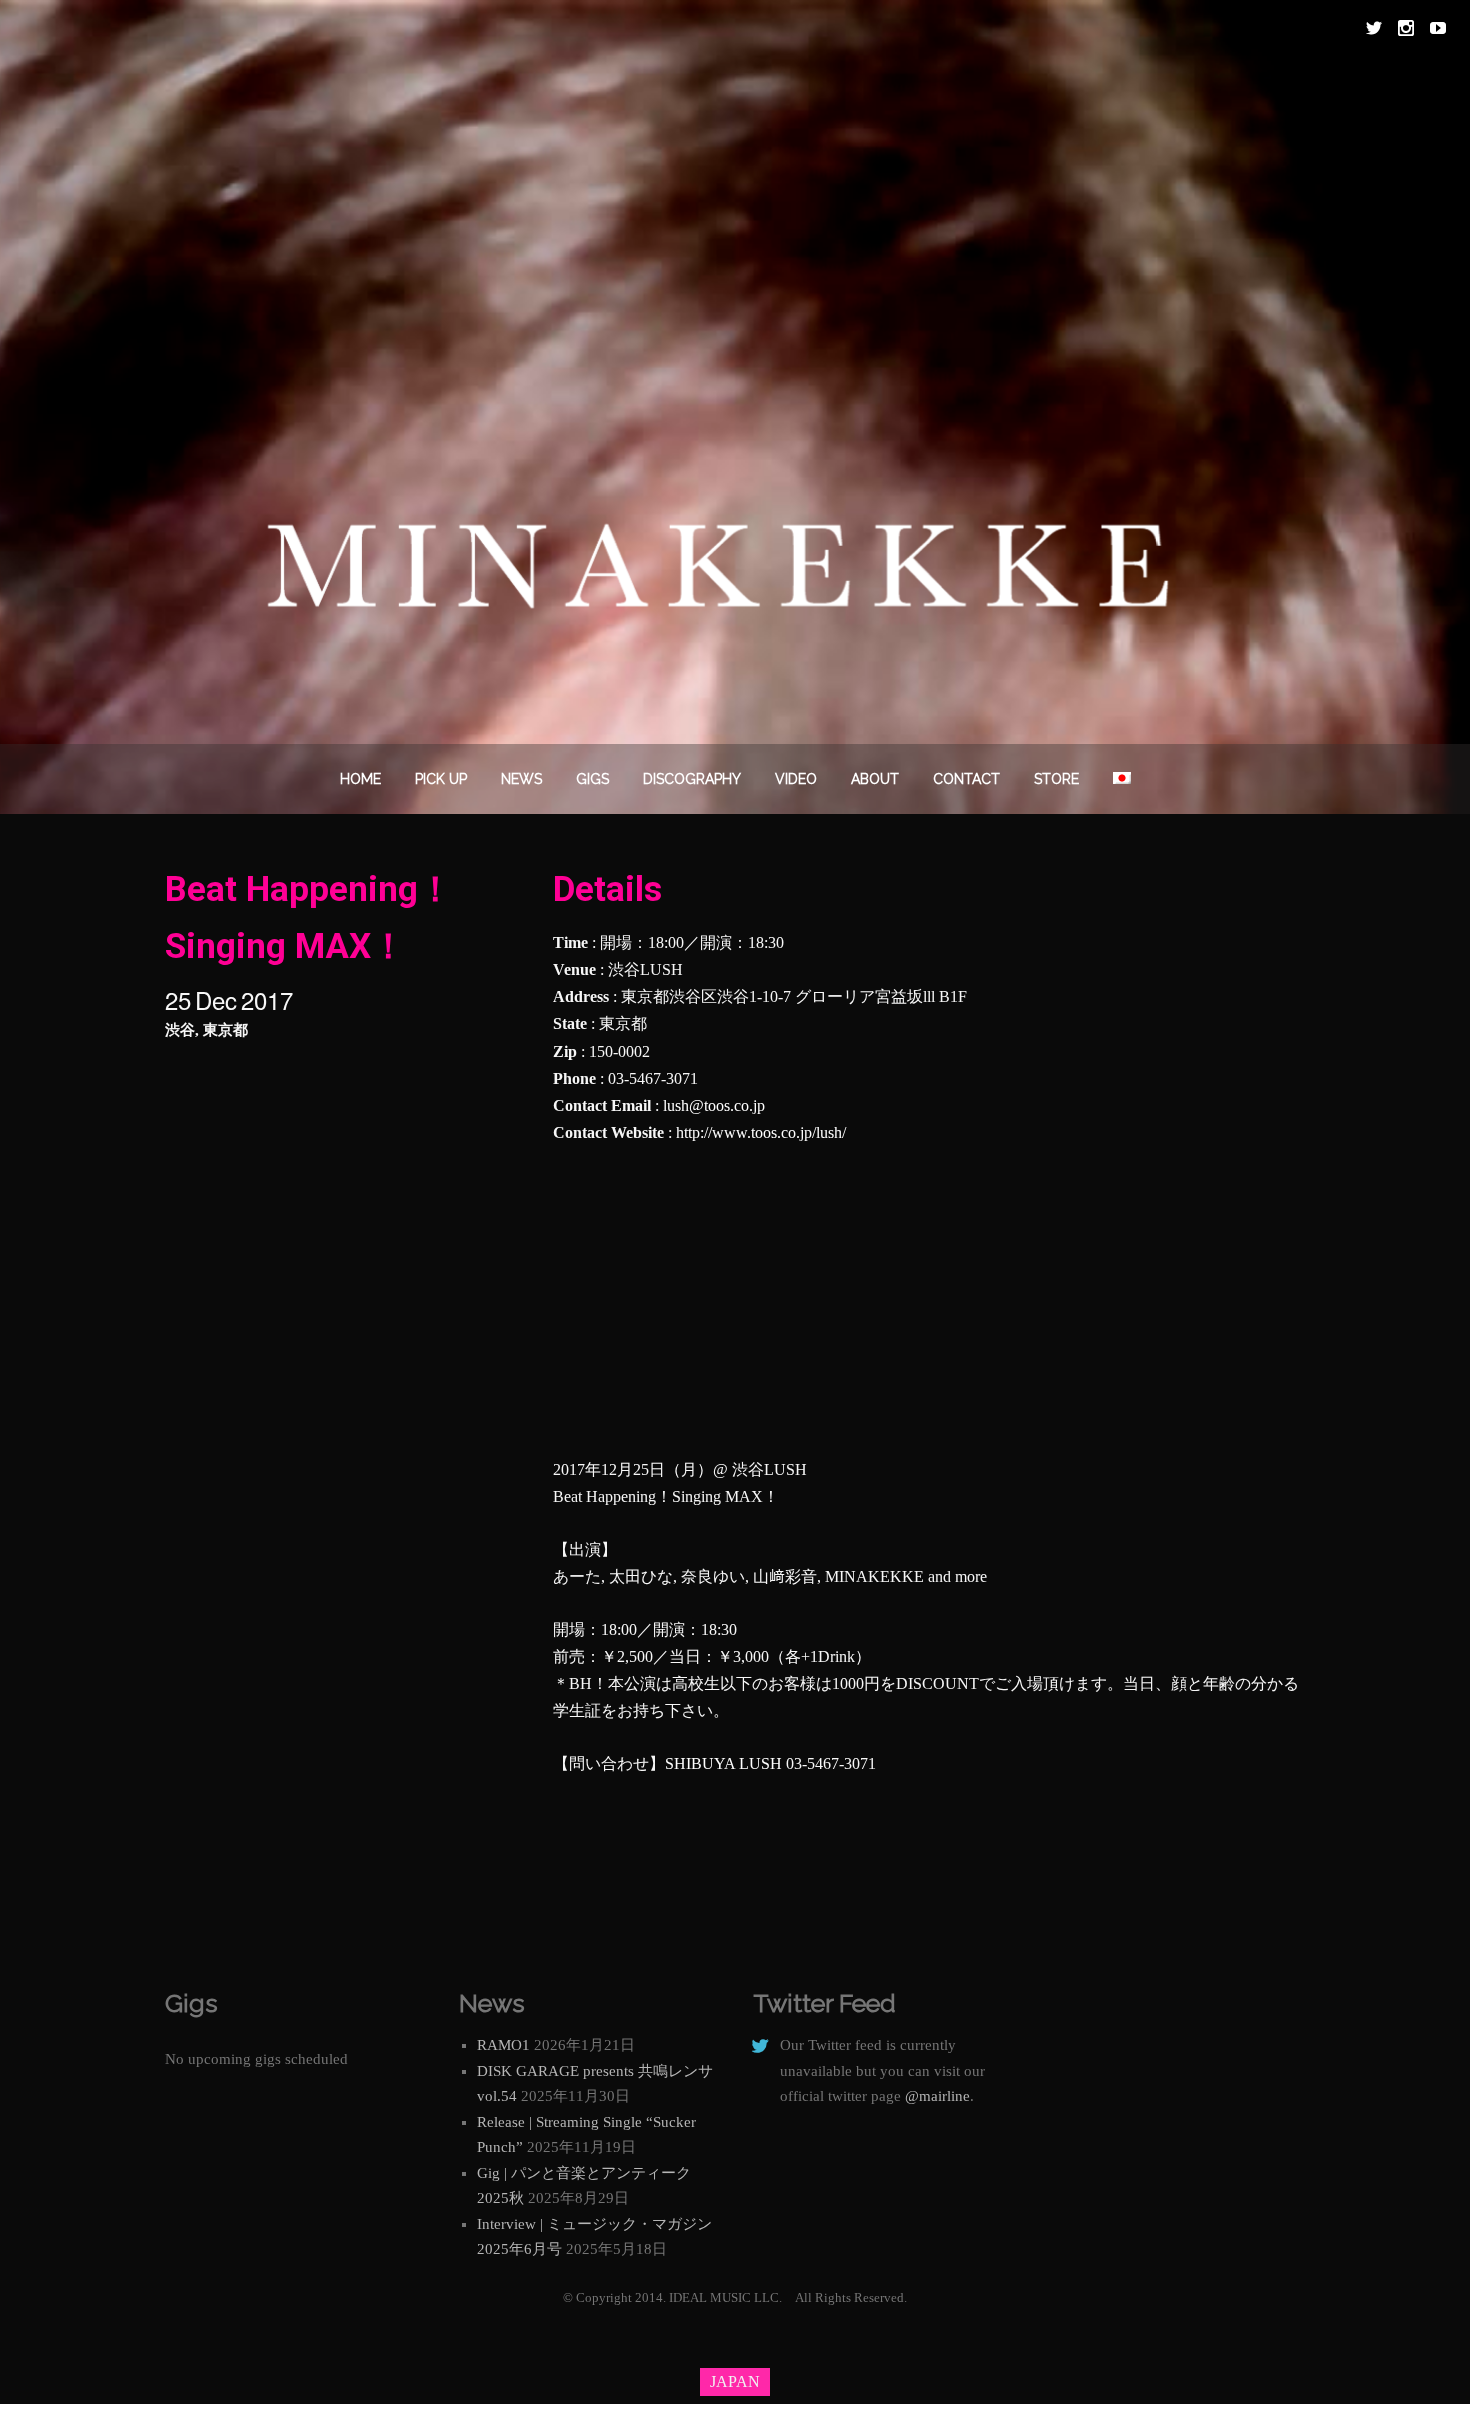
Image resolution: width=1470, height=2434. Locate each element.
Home (360, 779)
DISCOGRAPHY (692, 779)
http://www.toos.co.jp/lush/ (761, 1132)
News (521, 779)
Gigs (592, 779)
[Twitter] (1374, 28)
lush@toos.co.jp (714, 1105)
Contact (966, 779)
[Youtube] (1438, 28)
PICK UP (441, 779)
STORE (1056, 779)
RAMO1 (503, 2045)
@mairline (937, 2096)
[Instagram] (1406, 28)
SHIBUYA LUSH (723, 1763)
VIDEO (796, 779)
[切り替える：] (1122, 779)
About (875, 779)
